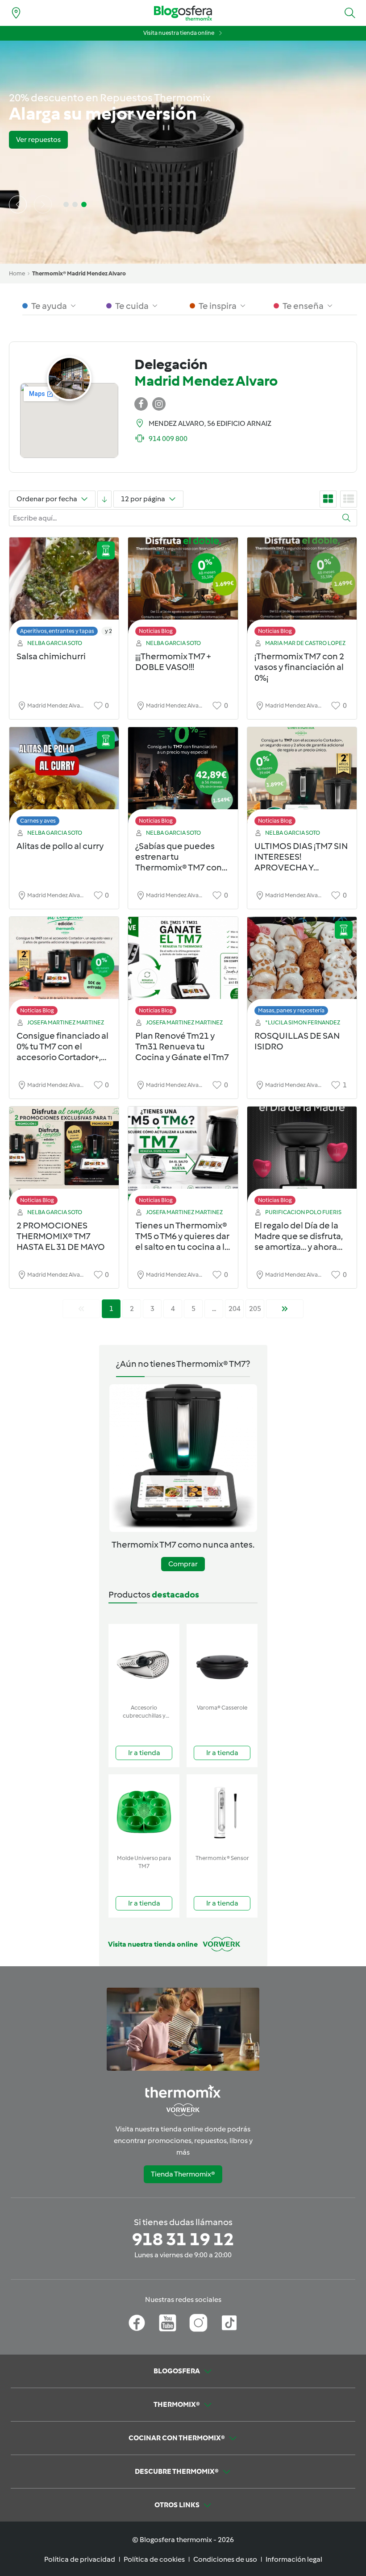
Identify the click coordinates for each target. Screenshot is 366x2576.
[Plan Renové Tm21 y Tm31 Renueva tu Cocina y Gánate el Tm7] (183, 968)
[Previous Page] (81, 1309)
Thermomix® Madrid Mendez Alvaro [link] (79, 273)
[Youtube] (168, 2323)
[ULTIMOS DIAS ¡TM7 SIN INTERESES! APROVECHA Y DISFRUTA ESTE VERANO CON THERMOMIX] (302, 779)
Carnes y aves (38, 821)
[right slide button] (43, 204)
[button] (350, 13)
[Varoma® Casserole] (222, 1662)
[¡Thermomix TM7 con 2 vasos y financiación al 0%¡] (302, 589)
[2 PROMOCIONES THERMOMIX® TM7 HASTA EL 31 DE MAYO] (64, 1158)
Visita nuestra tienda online (179, 33)
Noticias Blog (156, 631)
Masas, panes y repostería (291, 1010)
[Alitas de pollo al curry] (64, 779)
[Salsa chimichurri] (64, 589)
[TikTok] (229, 2323)
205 (255, 1309)
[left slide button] (18, 204)
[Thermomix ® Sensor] (222, 1812)
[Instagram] (198, 2323)
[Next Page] (285, 1309)
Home (17, 273)
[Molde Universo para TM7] (144, 1812)
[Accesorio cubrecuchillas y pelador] (144, 1662)
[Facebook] (137, 2323)
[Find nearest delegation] (16, 13)
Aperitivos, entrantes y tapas (57, 631)
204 (235, 1309)
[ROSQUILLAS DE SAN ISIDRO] (302, 968)
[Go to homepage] (183, 13)
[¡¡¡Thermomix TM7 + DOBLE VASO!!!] (183, 589)
